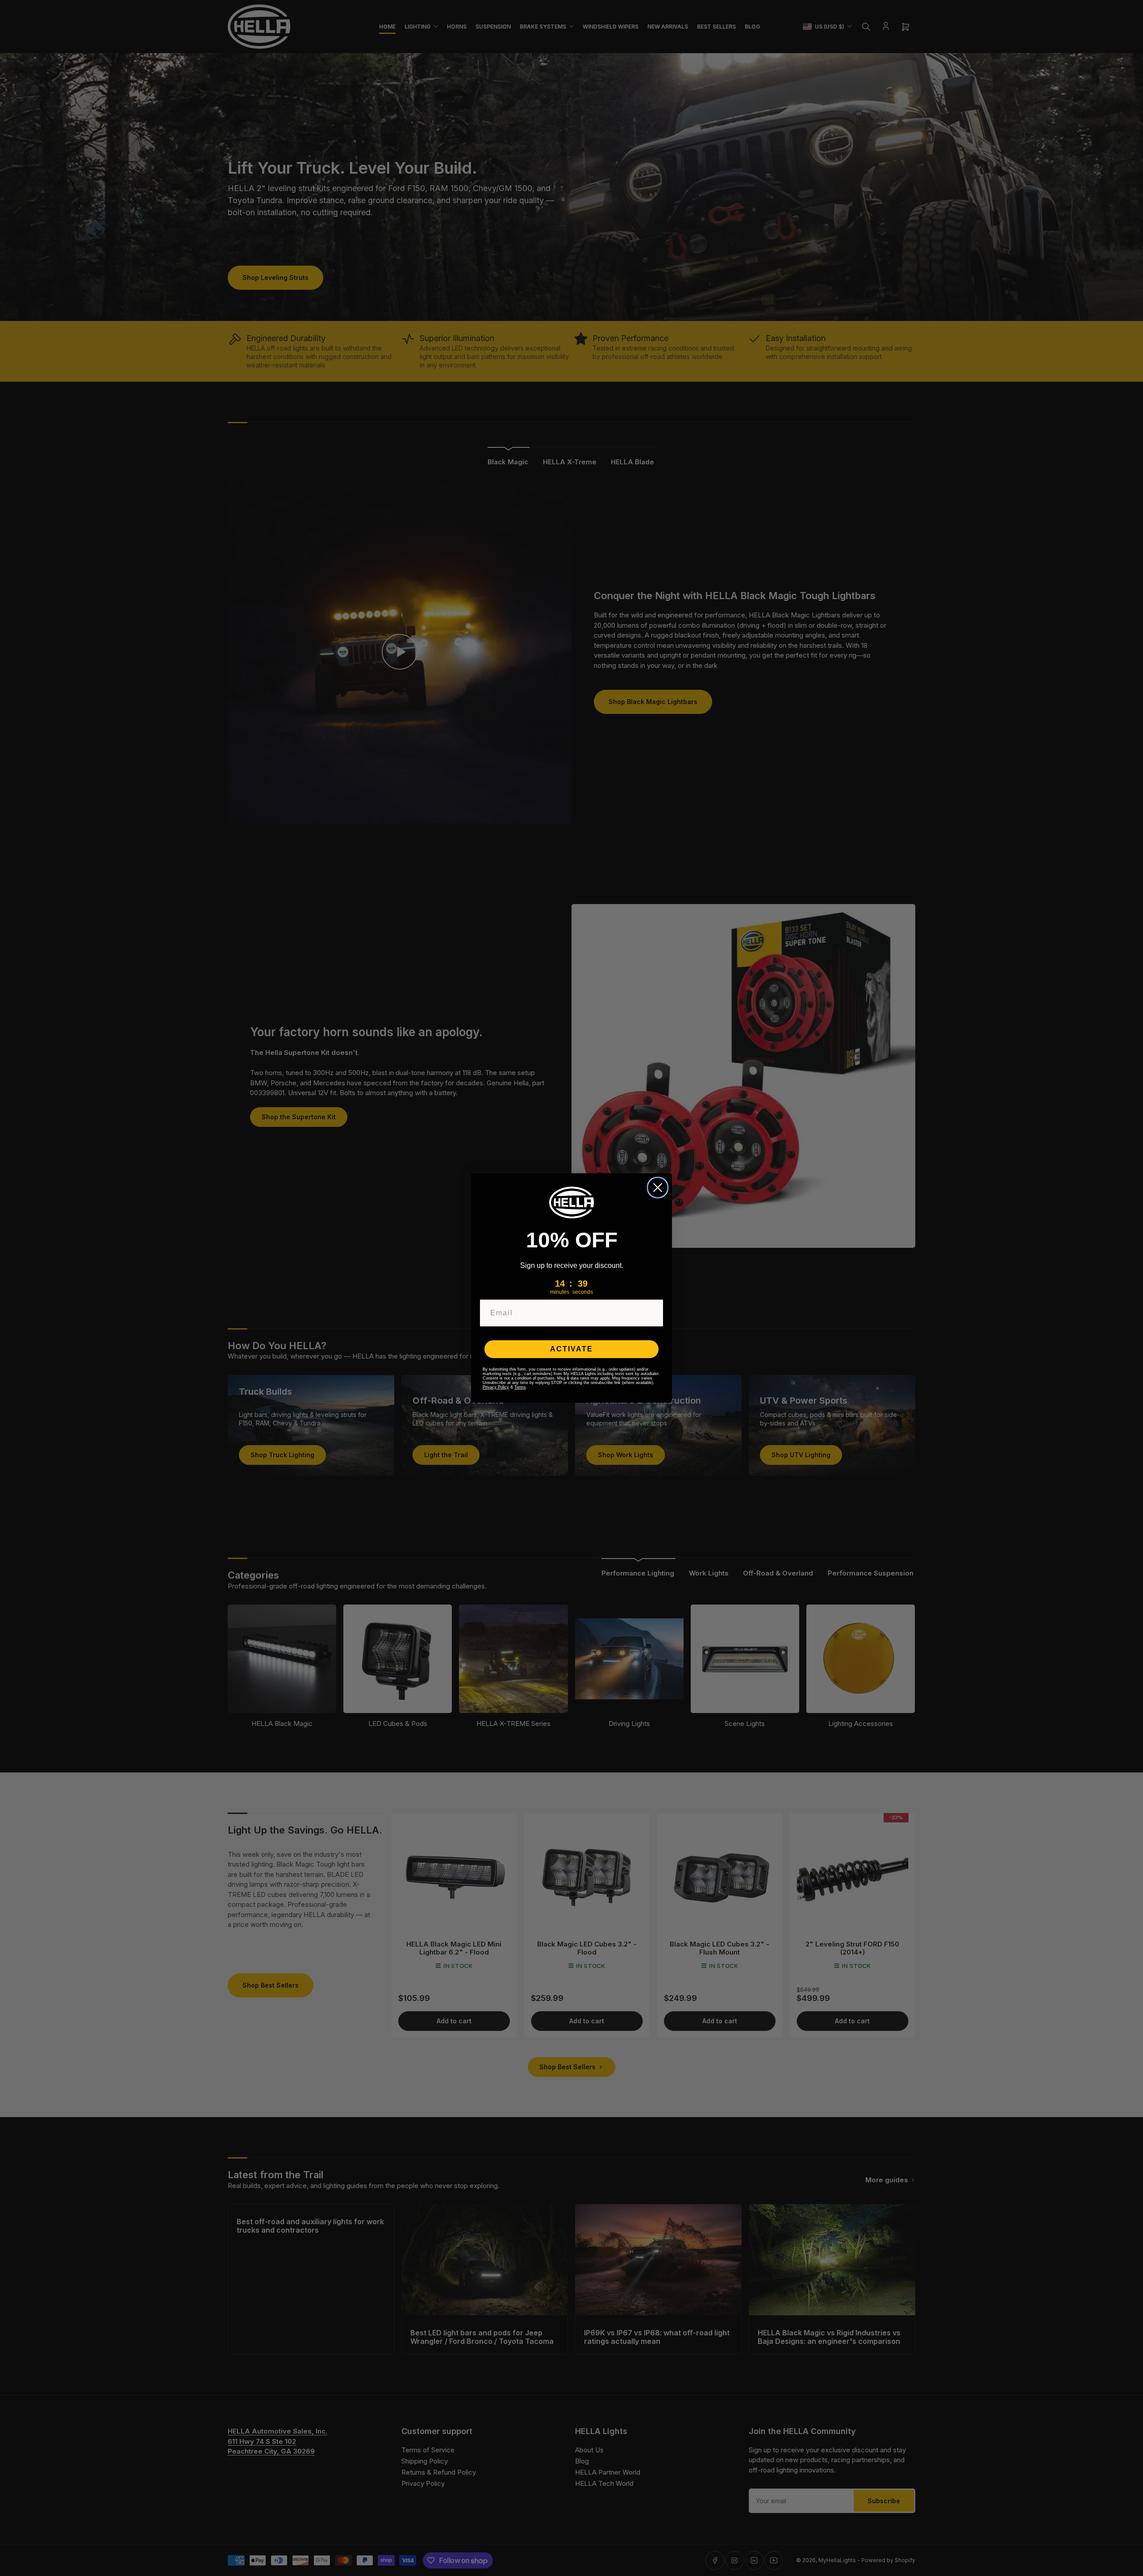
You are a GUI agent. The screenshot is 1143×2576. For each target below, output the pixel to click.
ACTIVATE (571, 1349)
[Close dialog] (658, 1188)
